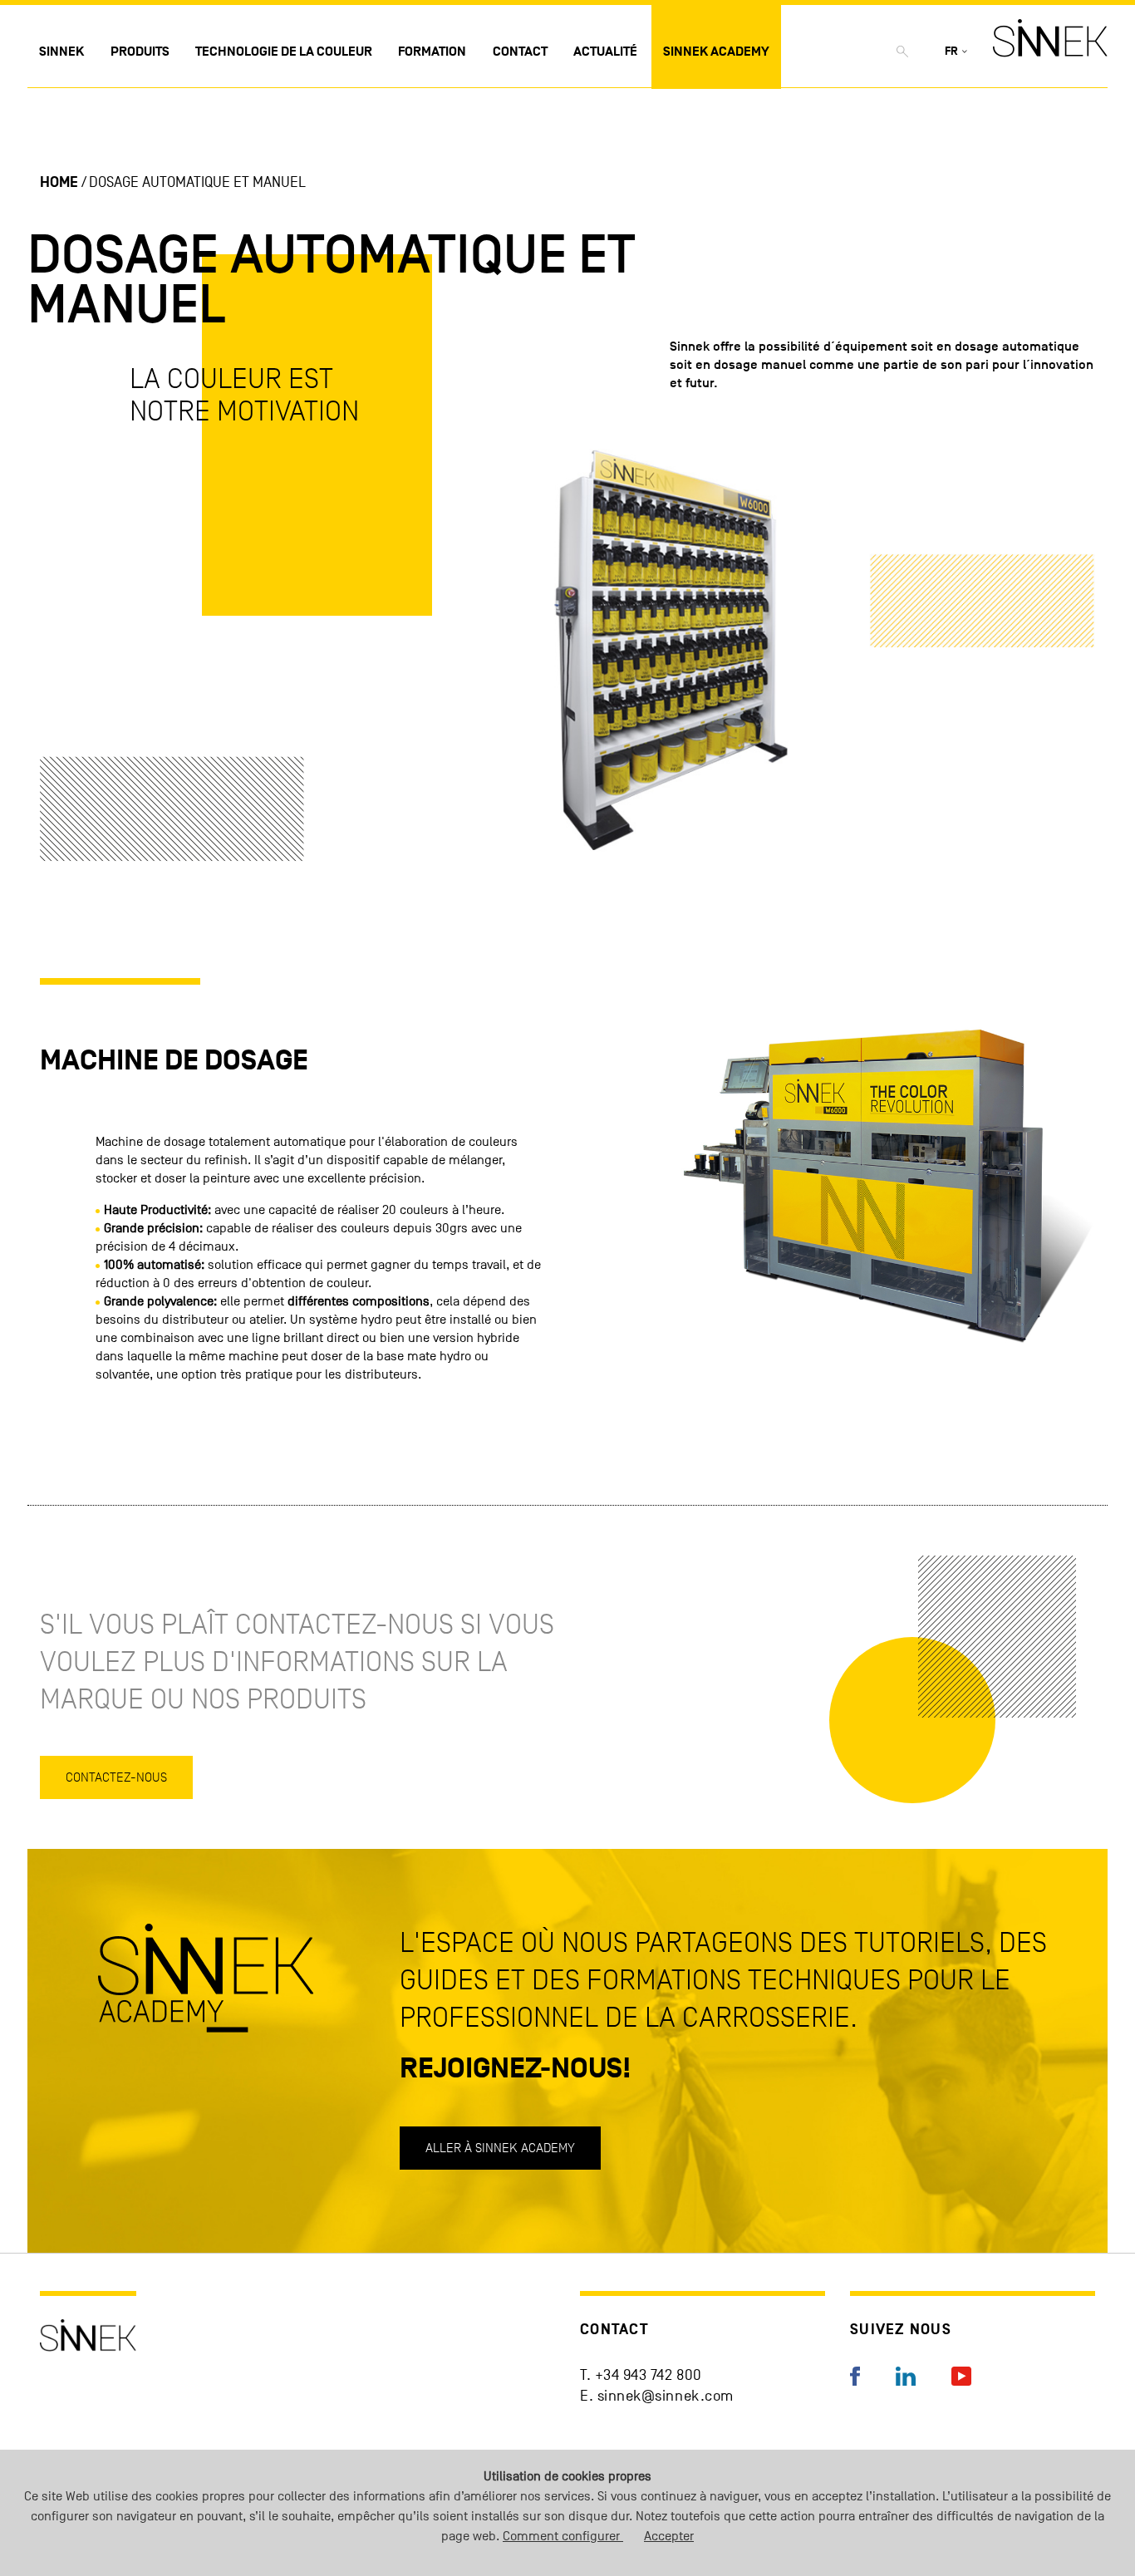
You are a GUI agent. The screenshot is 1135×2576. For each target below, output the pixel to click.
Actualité (605, 52)
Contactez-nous (116, 1777)
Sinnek (61, 52)
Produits (140, 52)
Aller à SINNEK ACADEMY (500, 2148)
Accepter (669, 2536)
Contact (520, 52)
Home (59, 182)
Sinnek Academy (716, 52)
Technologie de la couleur (284, 52)
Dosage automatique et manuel (197, 182)
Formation (432, 52)
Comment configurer (563, 2536)
